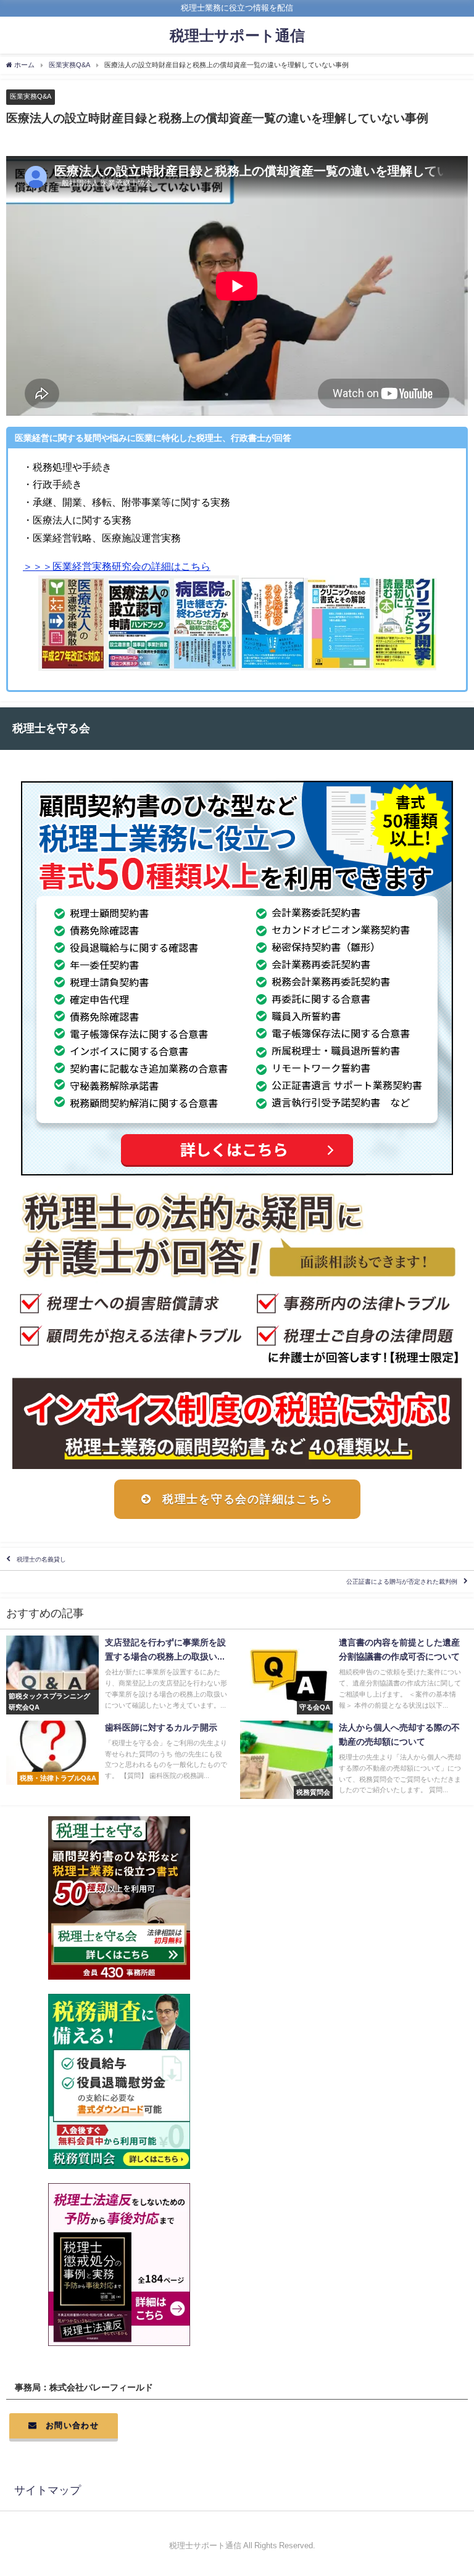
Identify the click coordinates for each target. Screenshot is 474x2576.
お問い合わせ (72, 2425)
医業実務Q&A (31, 96)
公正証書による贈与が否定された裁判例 (402, 1582)
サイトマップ (48, 2490)
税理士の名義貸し (41, 1559)
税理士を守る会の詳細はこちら (248, 1499)
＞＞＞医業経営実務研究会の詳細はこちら (117, 566)
